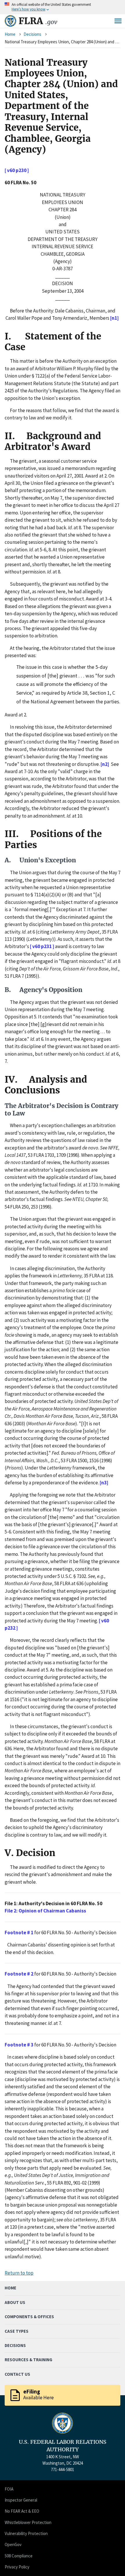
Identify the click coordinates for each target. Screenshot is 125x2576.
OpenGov (13, 2544)
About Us (15, 2302)
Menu (118, 21)
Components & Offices (29, 2317)
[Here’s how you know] (63, 7)
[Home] (10, 21)
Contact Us (17, 2374)
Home (10, 34)
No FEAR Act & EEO (22, 2511)
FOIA (9, 2489)
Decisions (32, 34)
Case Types (17, 2331)
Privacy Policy (17, 2567)
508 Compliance (19, 2556)
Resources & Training (28, 2360)
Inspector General (21, 2500)
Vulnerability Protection (26, 2533)
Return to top (19, 2273)
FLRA (38, 21)
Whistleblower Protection (28, 2522)
